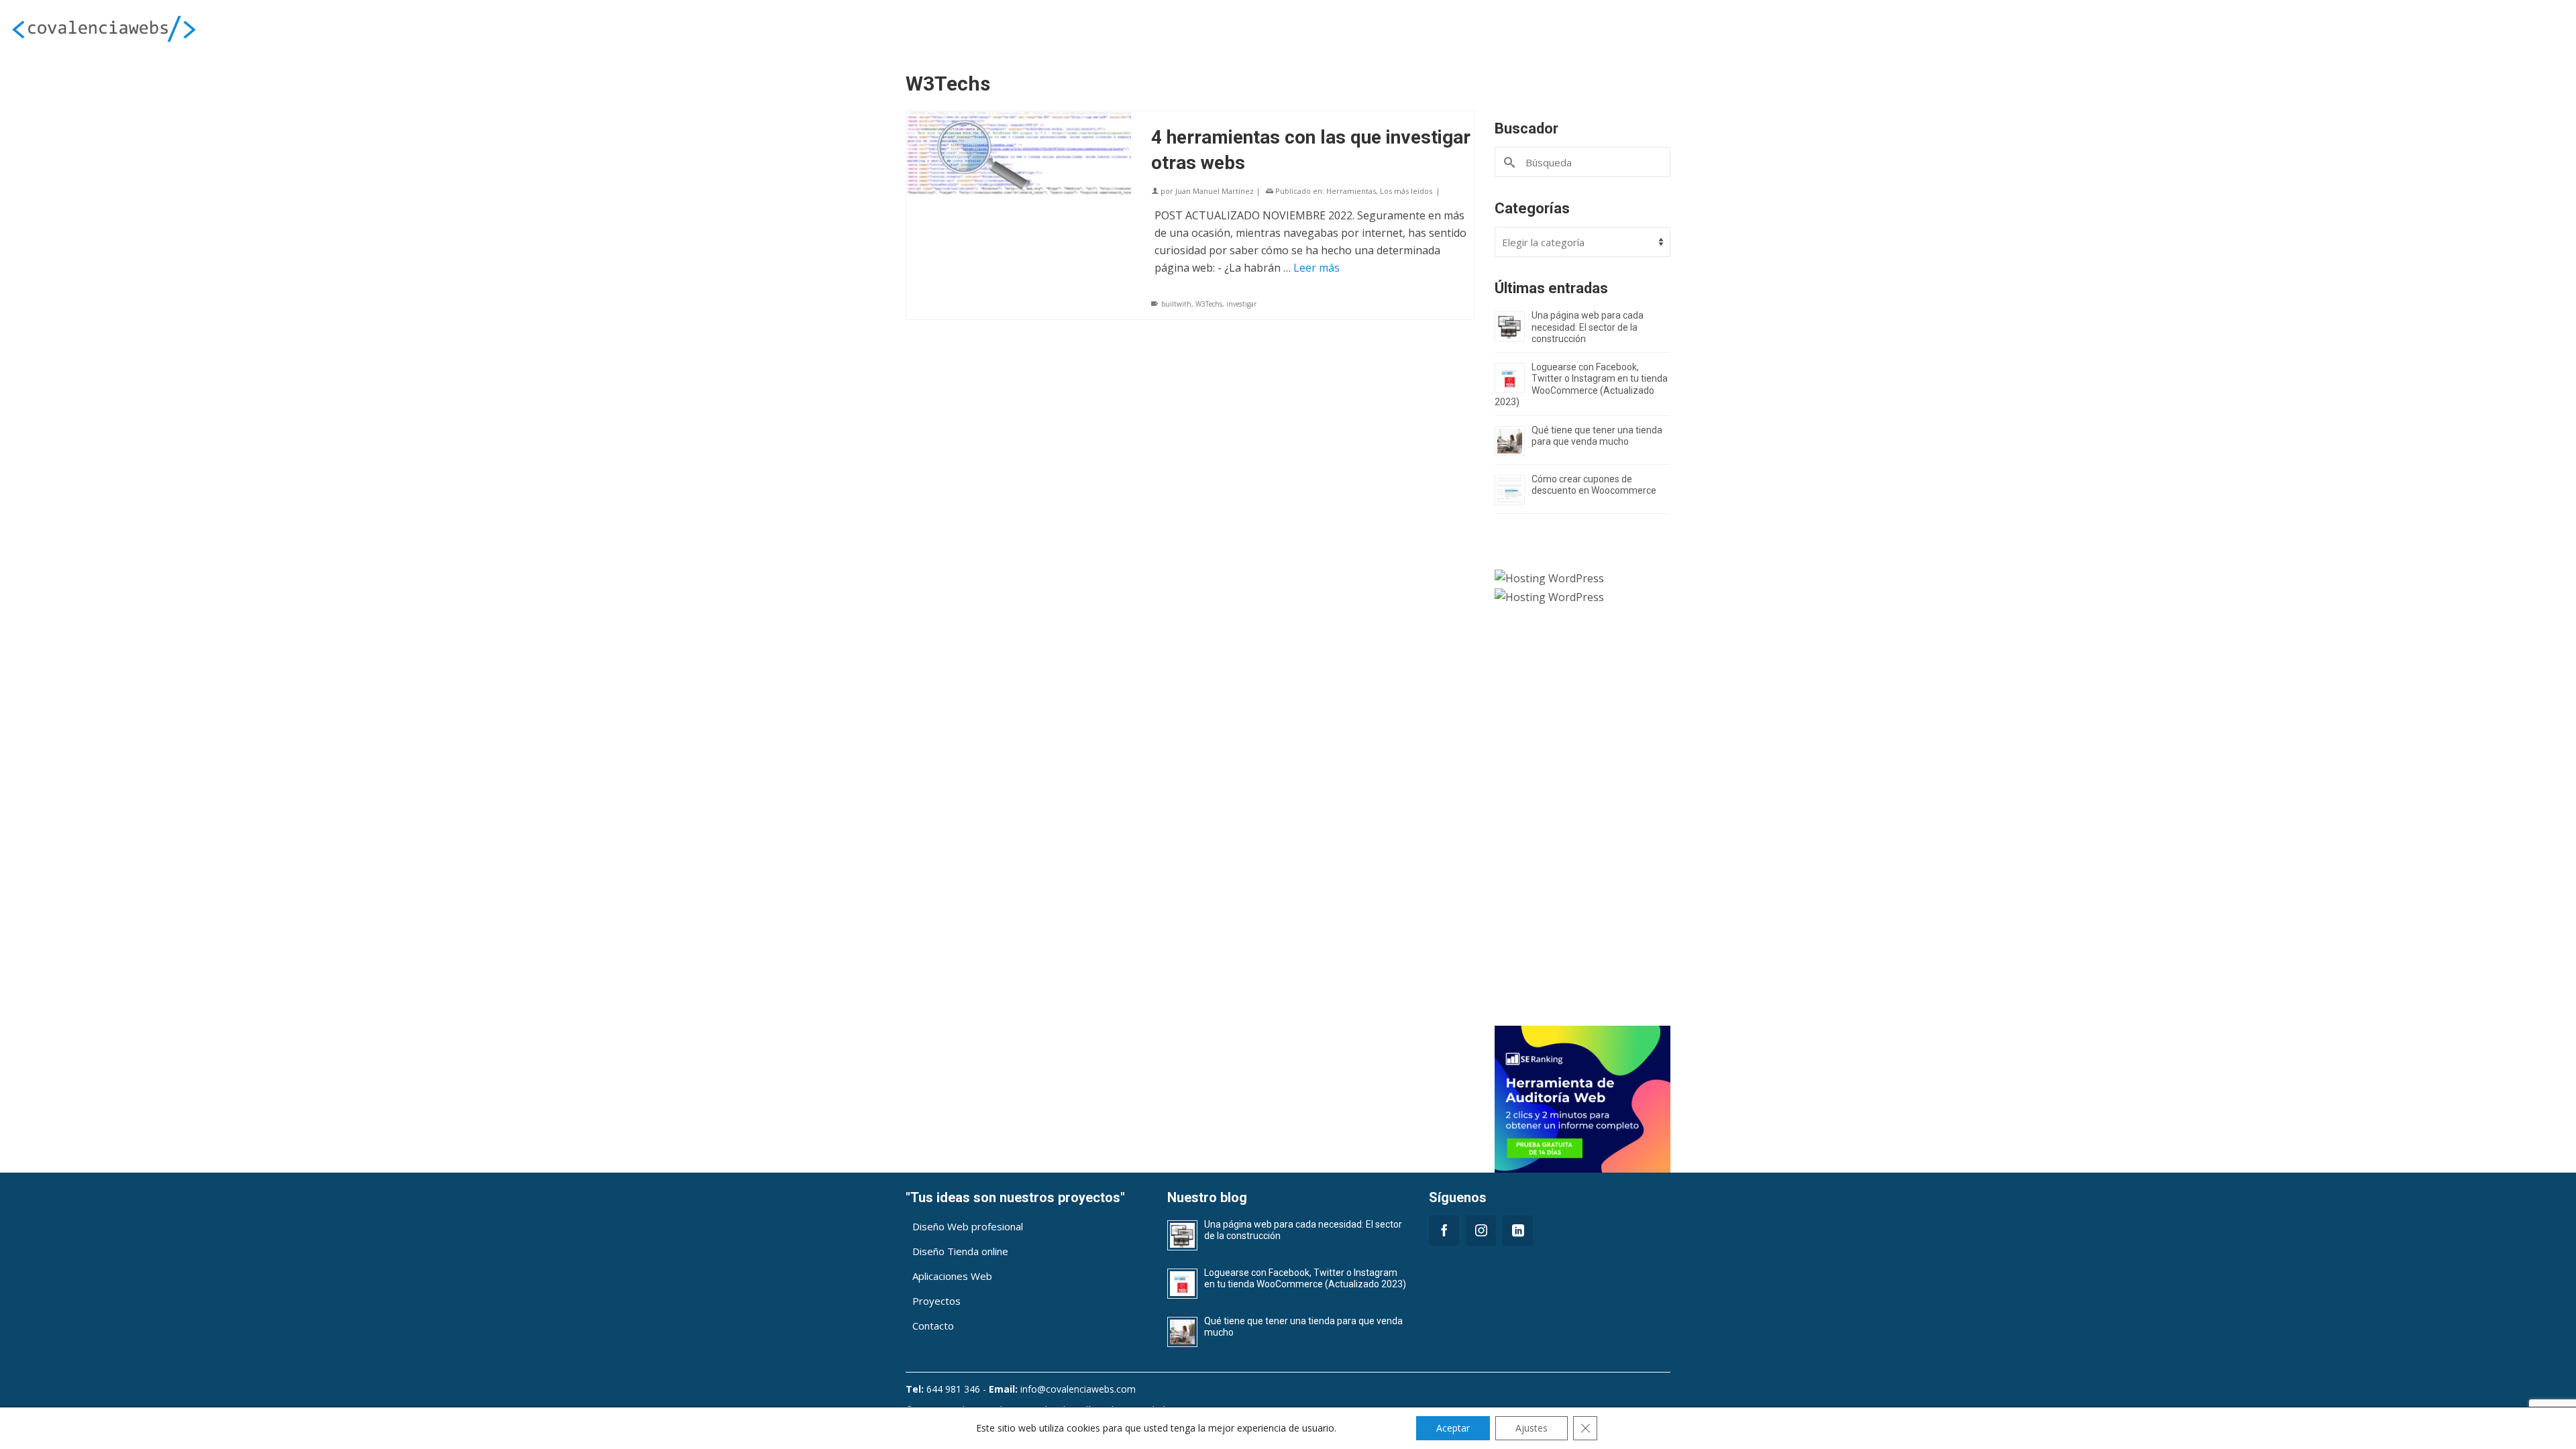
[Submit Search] (1510, 162)
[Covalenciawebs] (429, 28)
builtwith (1176, 304)
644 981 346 (953, 1389)
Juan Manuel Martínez (1215, 191)
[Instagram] (1481, 1231)
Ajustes (1532, 1428)
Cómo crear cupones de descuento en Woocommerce (1594, 485)
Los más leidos (1406, 191)
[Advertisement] (1583, 824)
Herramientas (1351, 191)
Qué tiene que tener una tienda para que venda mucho (1597, 436)
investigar (1241, 304)
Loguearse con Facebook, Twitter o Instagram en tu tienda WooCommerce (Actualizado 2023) (1581, 385)
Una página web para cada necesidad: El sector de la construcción (1588, 327)
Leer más (1317, 268)
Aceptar (1453, 1428)
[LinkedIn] (1518, 1231)
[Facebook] (1444, 1231)
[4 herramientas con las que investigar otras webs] (1019, 153)
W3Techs (1209, 304)
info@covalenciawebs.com (1078, 1389)
